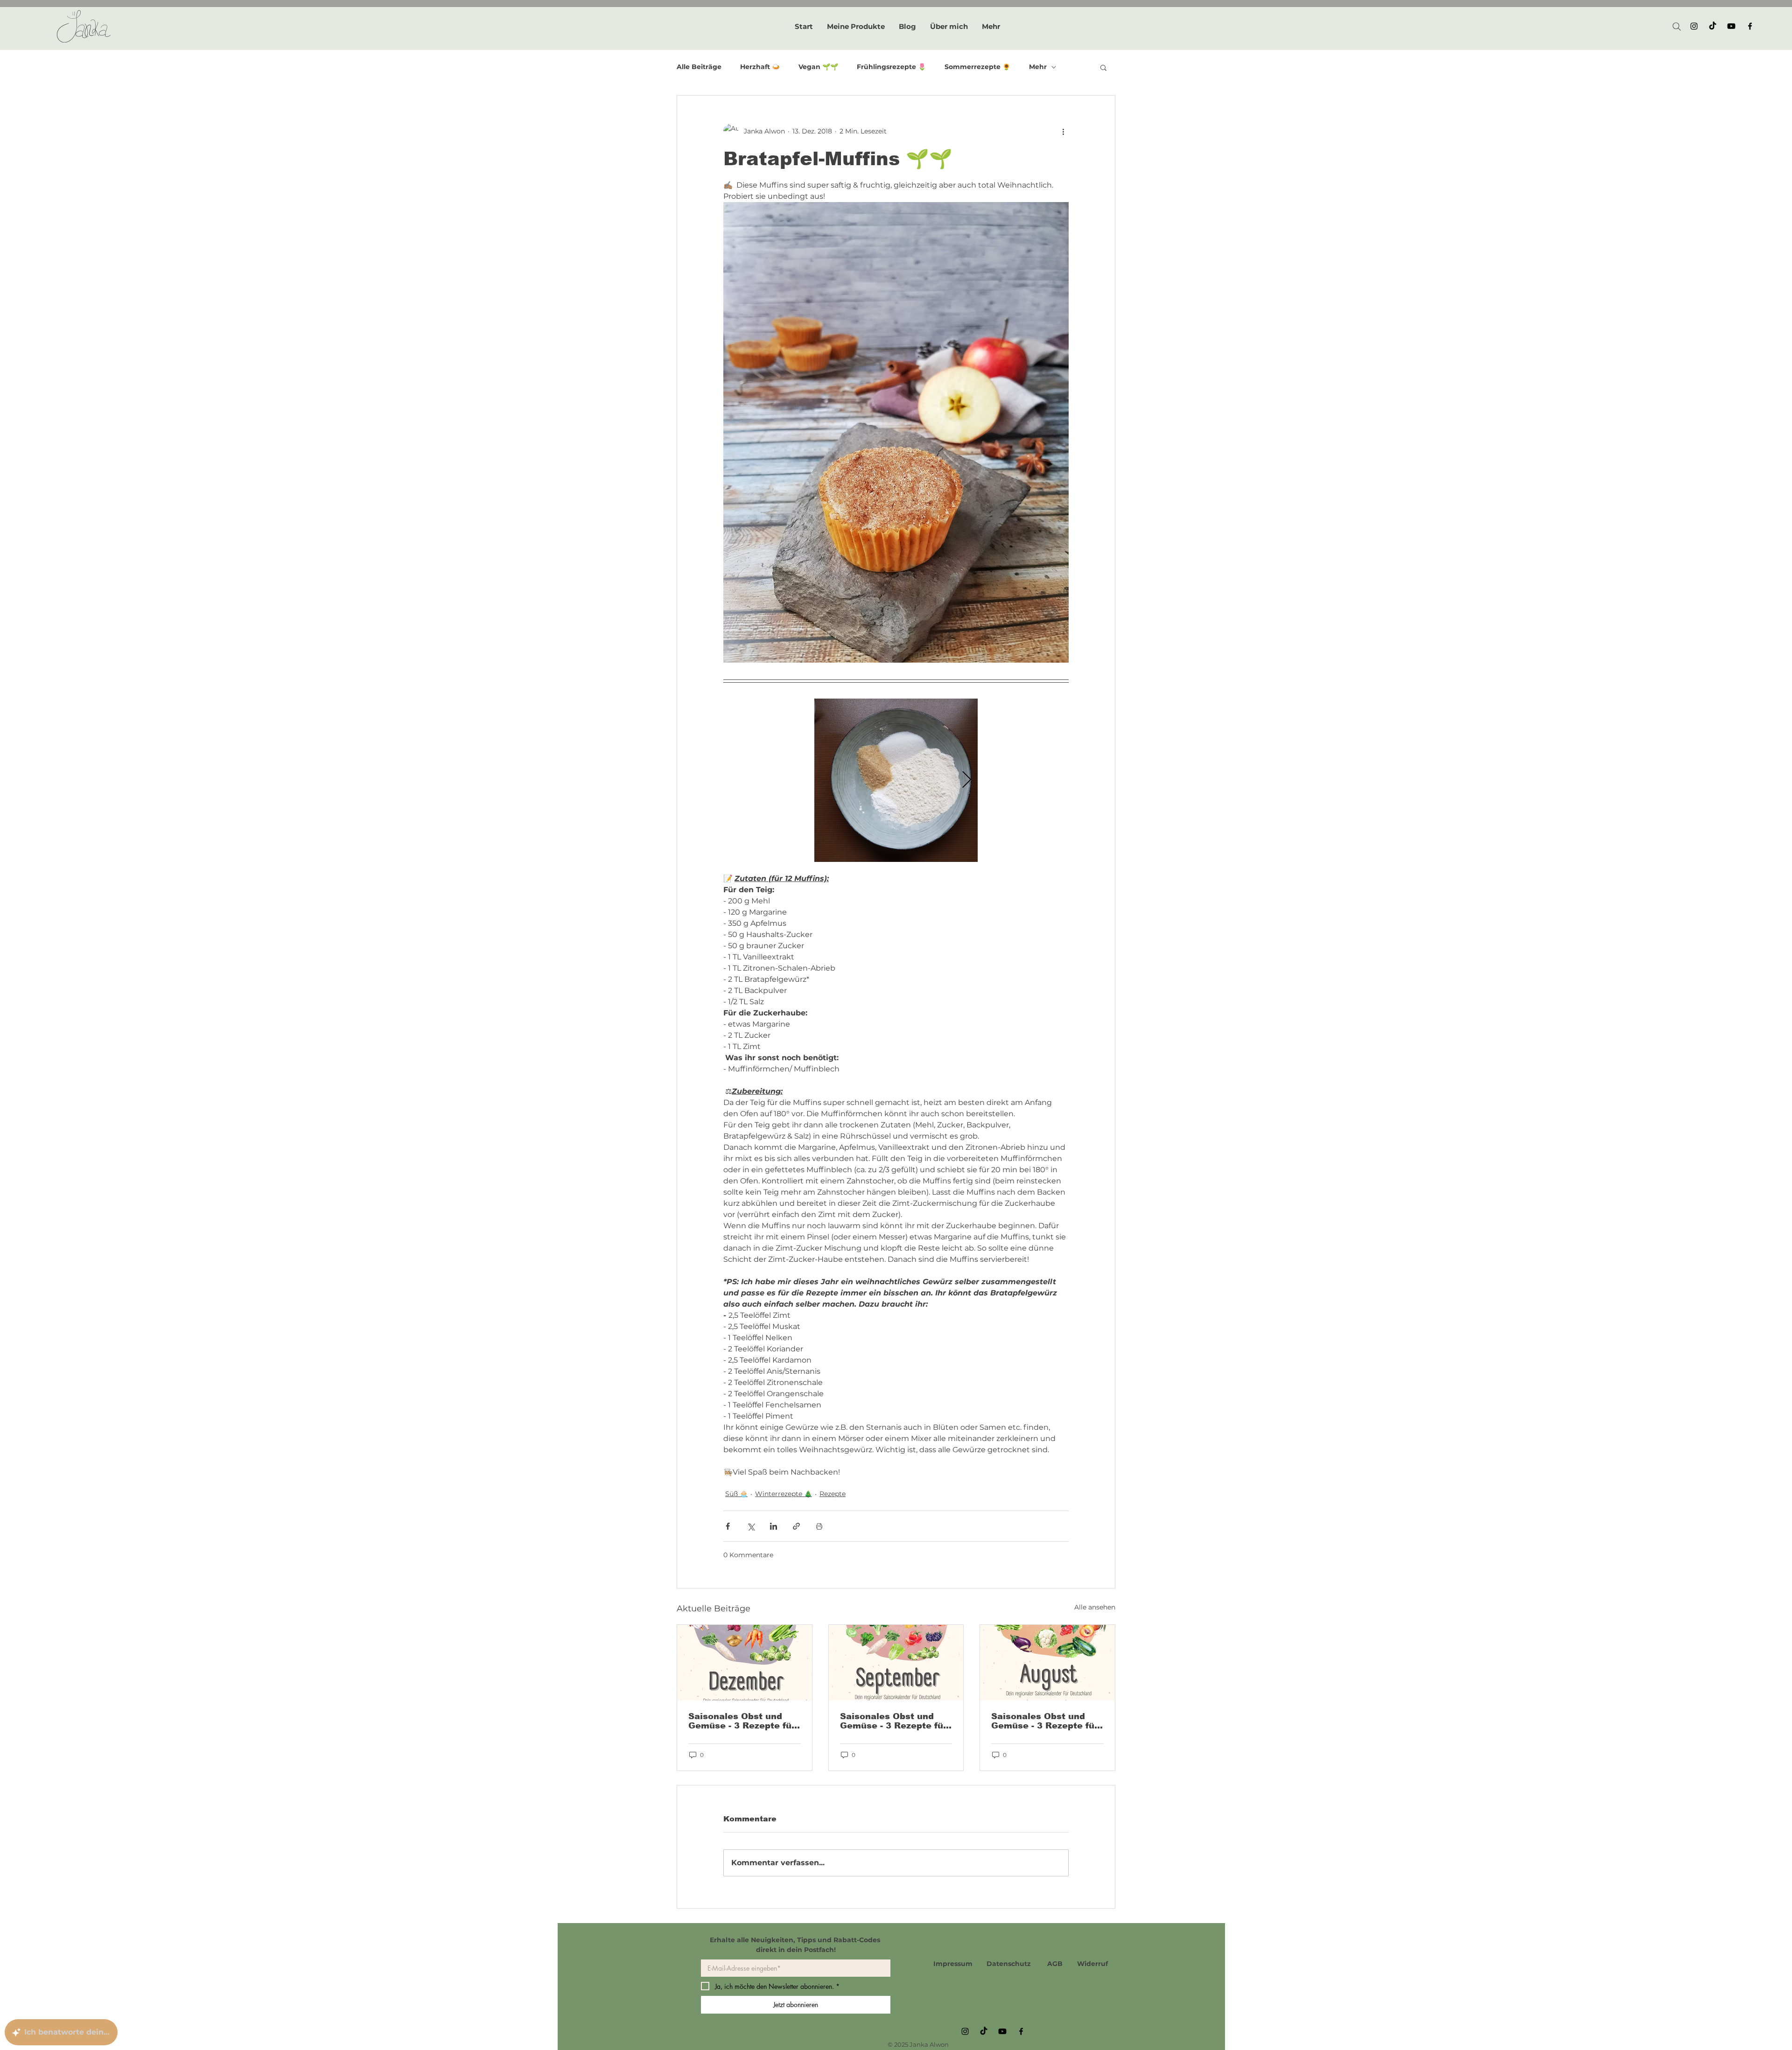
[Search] (1677, 27)
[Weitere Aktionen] (1063, 131)
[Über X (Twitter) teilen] (751, 1526)
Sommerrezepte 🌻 (977, 67)
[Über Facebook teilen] (728, 1526)
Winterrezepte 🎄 (784, 1494)
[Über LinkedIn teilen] (773, 1526)
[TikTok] (1713, 26)
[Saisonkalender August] (1047, 1663)
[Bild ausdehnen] (896, 780)
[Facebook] (1750, 26)
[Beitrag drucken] (819, 1526)
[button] (1103, 67)
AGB (1055, 1964)
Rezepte (833, 1494)
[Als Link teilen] (796, 1526)
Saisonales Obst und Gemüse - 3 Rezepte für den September (893, 1721)
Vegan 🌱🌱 (818, 67)
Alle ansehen (1095, 1607)
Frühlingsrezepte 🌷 (891, 67)
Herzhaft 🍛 (760, 67)
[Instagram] (1694, 26)
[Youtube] (1731, 26)
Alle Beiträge (699, 67)
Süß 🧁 (736, 1494)
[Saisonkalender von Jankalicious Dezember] (745, 1663)
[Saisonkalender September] (896, 1663)
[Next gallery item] (967, 780)
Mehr (1038, 67)
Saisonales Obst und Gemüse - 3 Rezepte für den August (1045, 1721)
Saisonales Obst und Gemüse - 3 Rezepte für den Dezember (742, 1721)
